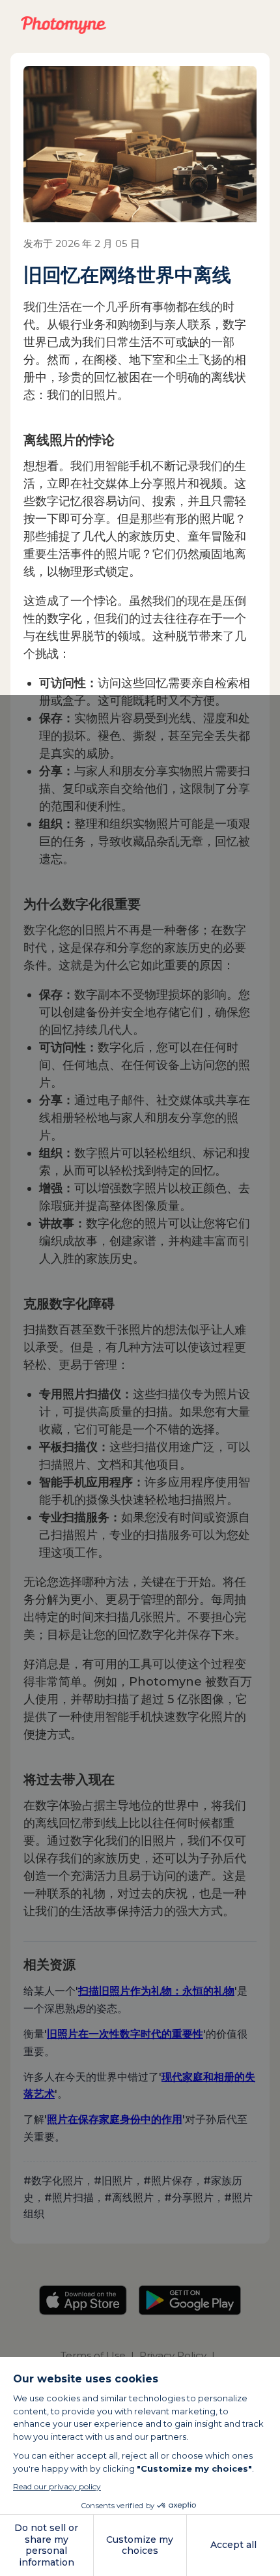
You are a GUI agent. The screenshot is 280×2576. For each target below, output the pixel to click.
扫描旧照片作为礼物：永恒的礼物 (156, 1991)
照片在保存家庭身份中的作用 (115, 2119)
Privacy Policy (173, 2355)
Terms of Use (93, 2355)
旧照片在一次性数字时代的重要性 (125, 2034)
